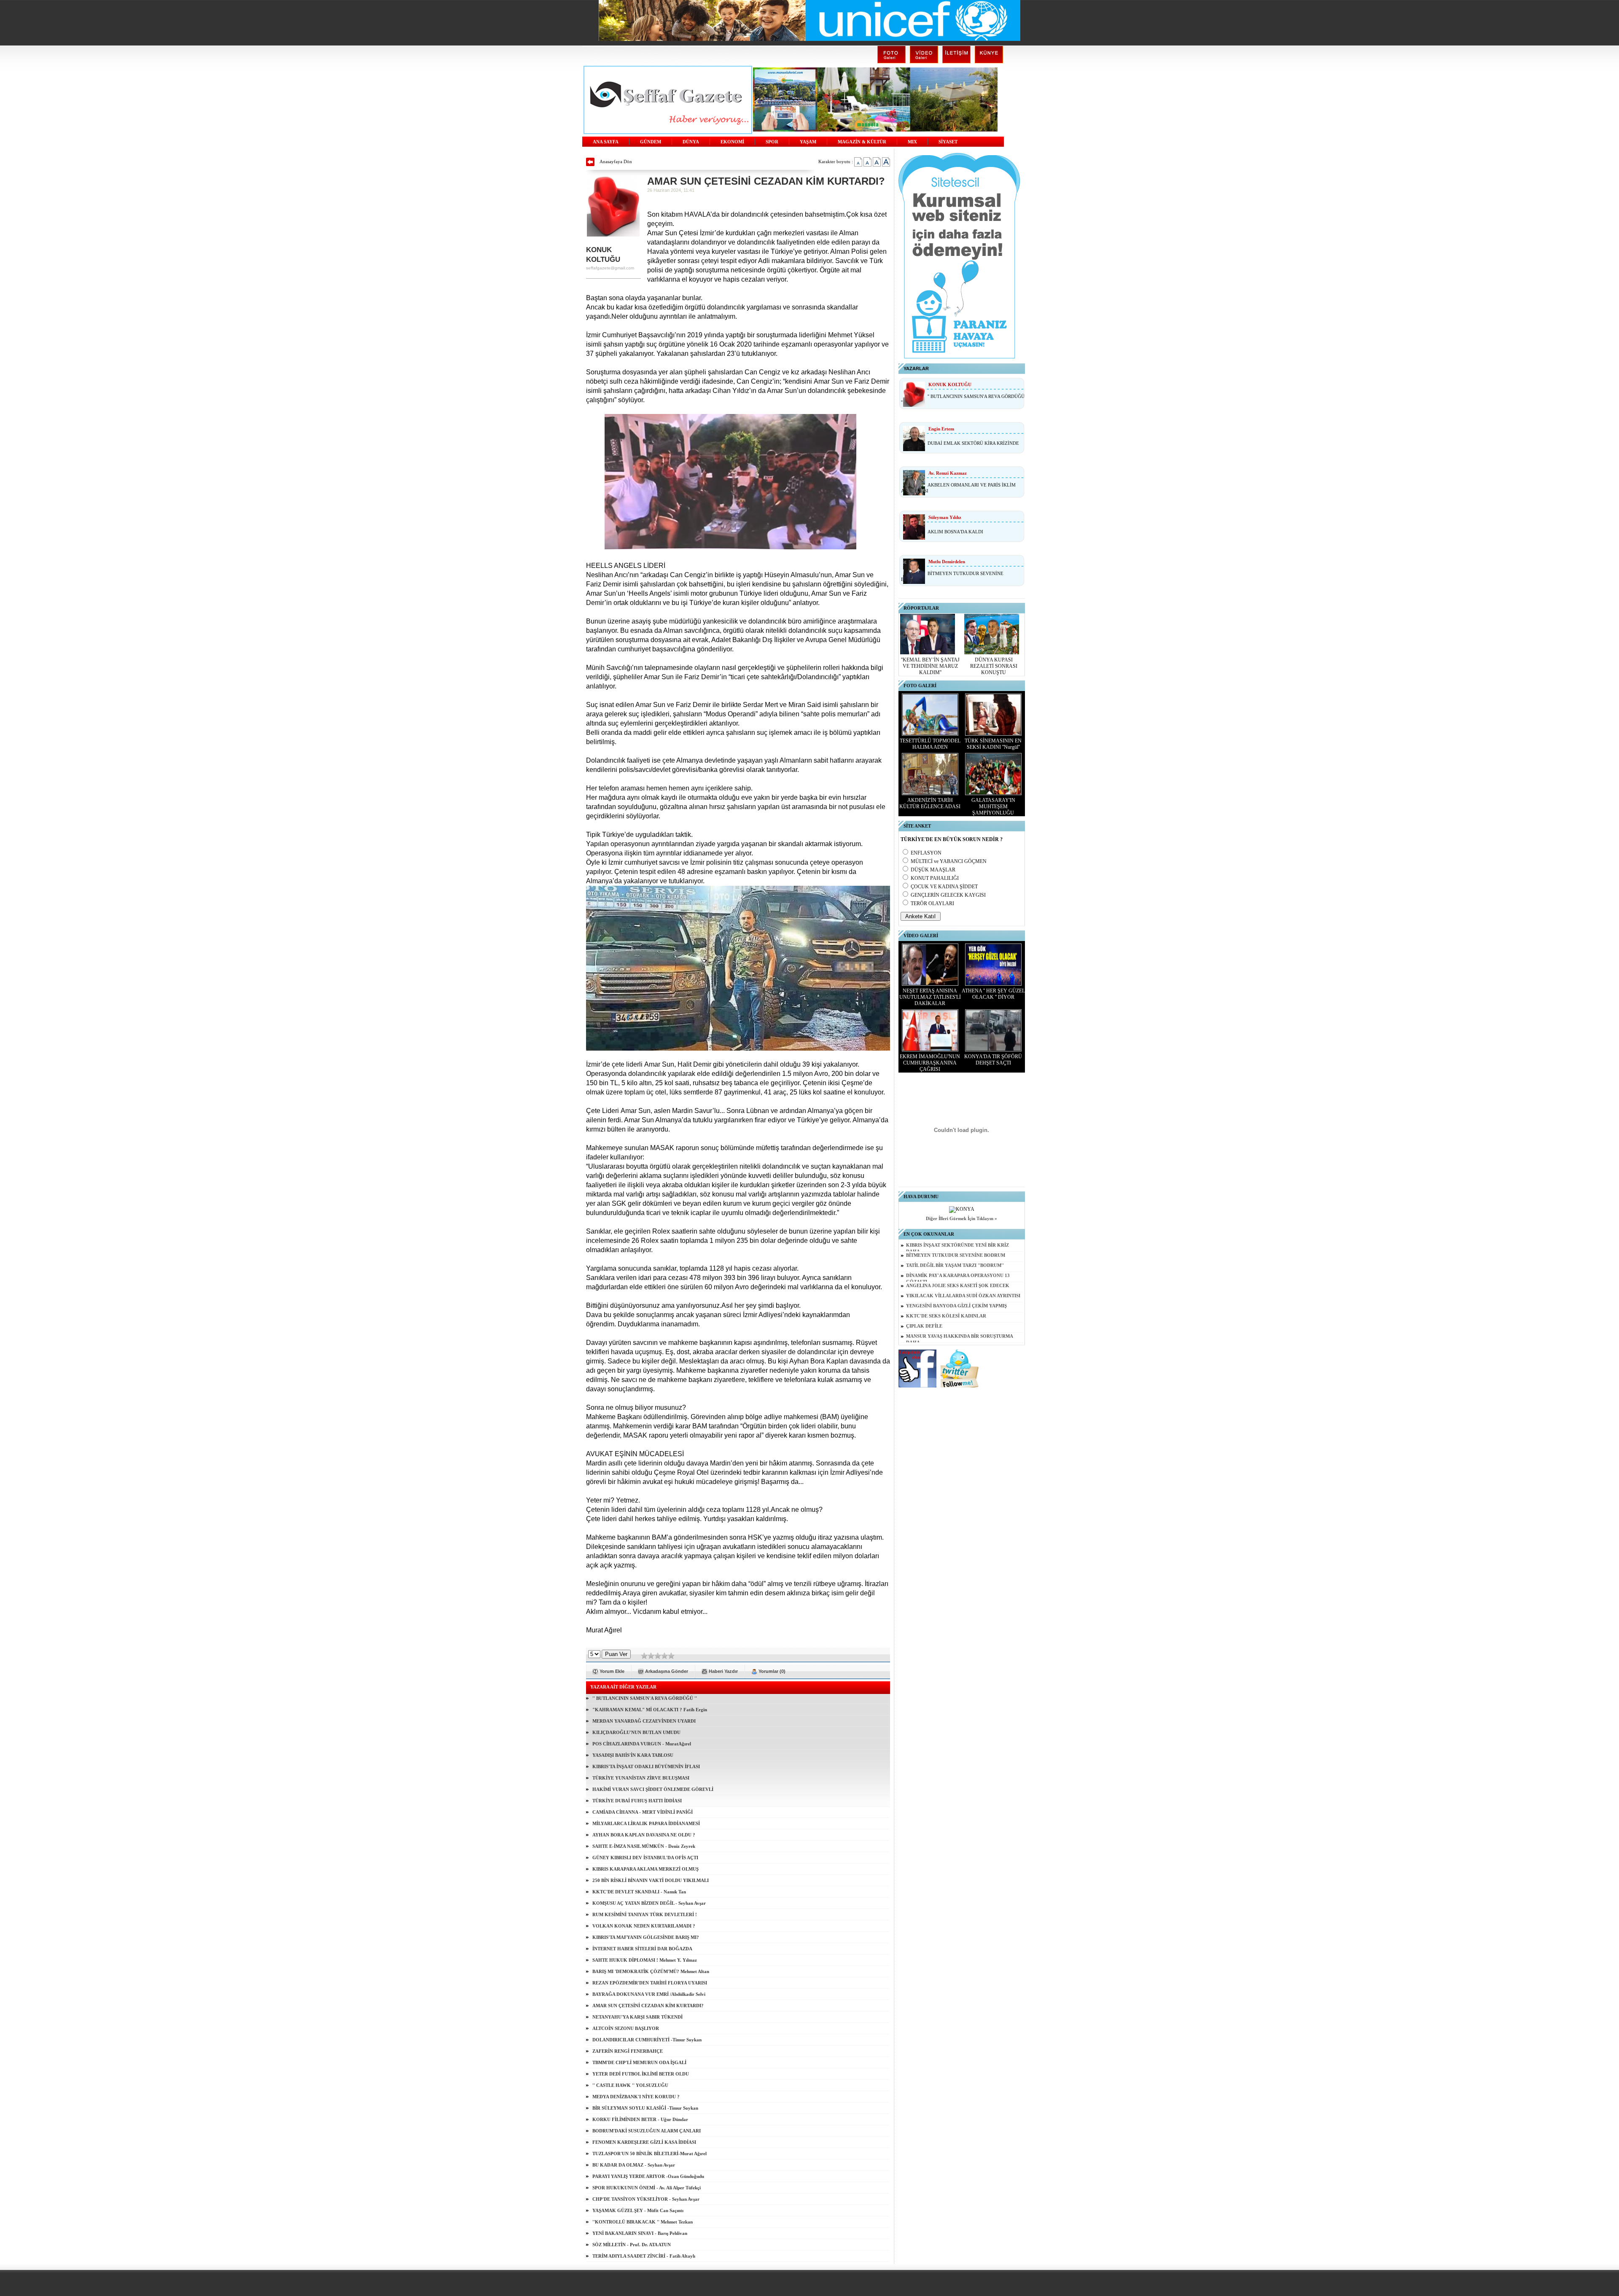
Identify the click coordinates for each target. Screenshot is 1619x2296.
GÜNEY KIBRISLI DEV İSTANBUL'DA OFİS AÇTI (645, 1858)
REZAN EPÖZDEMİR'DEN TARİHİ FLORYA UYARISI (650, 1983)
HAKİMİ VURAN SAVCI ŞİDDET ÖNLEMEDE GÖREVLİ (653, 1789)
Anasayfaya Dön (616, 161)
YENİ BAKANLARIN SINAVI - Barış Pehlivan (640, 2233)
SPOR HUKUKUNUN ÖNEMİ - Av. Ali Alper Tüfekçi (647, 2188)
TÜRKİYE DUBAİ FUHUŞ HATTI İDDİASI (637, 1801)
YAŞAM (808, 142)
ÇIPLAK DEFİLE (924, 1326)
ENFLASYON (926, 853)
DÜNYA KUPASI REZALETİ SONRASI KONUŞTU (994, 666)
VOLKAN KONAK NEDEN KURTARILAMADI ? (644, 1926)
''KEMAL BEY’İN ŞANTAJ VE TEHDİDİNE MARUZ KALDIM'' (930, 666)
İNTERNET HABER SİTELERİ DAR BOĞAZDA (642, 1949)
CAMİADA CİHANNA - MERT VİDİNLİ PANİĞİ (643, 1812)
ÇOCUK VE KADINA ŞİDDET (944, 887)
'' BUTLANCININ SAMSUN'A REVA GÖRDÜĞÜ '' (645, 1698)
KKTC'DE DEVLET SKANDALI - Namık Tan (639, 1892)
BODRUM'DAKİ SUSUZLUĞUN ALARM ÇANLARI (647, 2131)
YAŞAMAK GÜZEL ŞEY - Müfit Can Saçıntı (638, 2210)
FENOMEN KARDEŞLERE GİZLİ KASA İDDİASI (644, 2142)
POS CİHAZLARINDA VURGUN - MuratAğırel (642, 1744)
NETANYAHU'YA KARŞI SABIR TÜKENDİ (637, 2017)
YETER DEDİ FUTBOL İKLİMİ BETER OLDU (641, 2074)
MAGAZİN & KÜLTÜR (862, 142)
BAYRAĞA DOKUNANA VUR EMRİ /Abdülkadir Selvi (649, 1994)
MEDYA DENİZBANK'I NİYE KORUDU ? (636, 2097)
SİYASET (948, 142)
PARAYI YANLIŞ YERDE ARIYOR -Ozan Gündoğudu (648, 2176)
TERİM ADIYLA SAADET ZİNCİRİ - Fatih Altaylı (644, 2256)
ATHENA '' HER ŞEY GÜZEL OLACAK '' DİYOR (993, 994)
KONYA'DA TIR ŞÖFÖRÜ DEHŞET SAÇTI (993, 1060)
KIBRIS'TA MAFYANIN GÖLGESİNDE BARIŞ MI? (646, 1937)
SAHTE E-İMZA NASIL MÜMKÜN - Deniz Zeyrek (644, 1846)
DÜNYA (691, 142)
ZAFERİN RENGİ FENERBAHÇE (628, 2051)
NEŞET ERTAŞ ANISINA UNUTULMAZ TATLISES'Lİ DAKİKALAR (930, 997)
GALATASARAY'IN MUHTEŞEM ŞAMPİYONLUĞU (993, 807)
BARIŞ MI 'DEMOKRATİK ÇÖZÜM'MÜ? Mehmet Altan (651, 1971)
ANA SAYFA (606, 142)
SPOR (772, 142)
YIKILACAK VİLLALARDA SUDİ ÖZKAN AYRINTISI (963, 1296)
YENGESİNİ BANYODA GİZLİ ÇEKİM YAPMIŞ (956, 1306)
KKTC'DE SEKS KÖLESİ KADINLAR (946, 1316)
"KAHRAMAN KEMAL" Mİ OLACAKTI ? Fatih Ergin (650, 1710)
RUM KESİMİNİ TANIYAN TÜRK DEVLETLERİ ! (645, 1914)
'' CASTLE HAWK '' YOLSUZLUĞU (630, 2085)
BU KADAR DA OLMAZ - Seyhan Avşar (634, 2165)
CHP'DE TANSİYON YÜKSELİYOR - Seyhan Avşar (646, 2199)
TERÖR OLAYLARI (932, 903)
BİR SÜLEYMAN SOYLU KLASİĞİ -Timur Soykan (645, 2108)
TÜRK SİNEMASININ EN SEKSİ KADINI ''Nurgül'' (993, 744)
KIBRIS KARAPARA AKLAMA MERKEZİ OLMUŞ (645, 1869)
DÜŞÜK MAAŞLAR (933, 870)
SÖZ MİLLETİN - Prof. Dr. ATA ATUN (632, 2245)
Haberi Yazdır (723, 1671)
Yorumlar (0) (772, 1671)
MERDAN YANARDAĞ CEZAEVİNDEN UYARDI (644, 1721)
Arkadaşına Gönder (667, 1671)
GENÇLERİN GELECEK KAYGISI (948, 895)
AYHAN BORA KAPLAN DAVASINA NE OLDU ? (644, 1835)
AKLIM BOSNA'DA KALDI (955, 532)
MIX (912, 142)
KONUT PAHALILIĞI (935, 878)
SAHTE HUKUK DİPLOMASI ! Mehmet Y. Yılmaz (645, 1960)
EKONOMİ (732, 142)
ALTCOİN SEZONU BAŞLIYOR (626, 2028)
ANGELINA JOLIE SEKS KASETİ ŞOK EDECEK (958, 1286)
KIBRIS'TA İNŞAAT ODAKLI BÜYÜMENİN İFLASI (646, 1766)
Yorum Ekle (612, 1671)
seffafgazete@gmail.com (610, 268)
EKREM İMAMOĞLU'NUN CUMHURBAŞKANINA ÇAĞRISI (930, 1063)
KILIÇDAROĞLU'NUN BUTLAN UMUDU (636, 1732)
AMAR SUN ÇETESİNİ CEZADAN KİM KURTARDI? (648, 2006)
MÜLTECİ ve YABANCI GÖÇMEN (949, 861)
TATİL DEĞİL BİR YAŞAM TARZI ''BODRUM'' (955, 1265)
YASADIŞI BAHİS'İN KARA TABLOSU (633, 1755)
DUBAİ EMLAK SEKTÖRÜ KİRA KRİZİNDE (973, 443)
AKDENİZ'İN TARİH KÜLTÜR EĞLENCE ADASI (930, 803)
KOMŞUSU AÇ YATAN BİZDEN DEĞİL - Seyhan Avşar (649, 1903)
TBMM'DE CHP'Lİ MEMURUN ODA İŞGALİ (639, 2062)
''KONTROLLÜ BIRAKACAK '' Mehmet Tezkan (643, 2222)
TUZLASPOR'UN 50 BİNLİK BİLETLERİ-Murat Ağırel (649, 2154)
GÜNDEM (651, 142)
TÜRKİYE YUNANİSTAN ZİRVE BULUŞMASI (641, 1778)
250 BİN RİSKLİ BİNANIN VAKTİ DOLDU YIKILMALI (651, 1880)
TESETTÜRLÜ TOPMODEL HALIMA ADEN (930, 744)
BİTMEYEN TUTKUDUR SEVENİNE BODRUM (956, 1255)
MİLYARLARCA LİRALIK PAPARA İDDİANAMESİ (646, 1823)
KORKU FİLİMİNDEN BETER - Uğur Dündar (640, 2119)
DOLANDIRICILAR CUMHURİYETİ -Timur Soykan (647, 2040)
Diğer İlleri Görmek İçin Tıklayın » (961, 1219)
